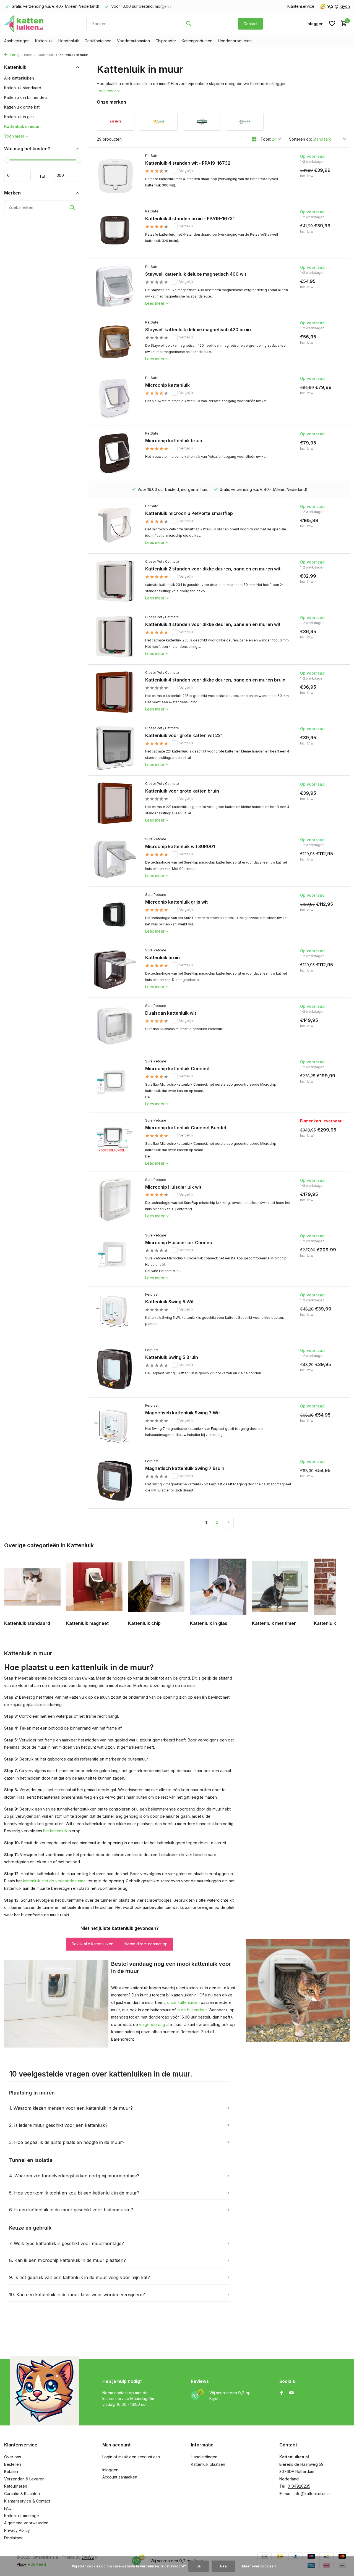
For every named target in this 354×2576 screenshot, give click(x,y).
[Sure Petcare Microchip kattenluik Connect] (115, 1083)
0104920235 (299, 2486)
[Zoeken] (189, 23)
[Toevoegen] (326, 194)
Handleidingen (204, 2457)
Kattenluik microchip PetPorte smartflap (189, 513)
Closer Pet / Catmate (162, 561)
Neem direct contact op (146, 1944)
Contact (250, 24)
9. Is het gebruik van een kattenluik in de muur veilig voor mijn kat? (80, 2277)
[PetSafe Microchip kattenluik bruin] (115, 453)
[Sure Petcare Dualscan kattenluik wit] (115, 1025)
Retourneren (16, 2486)
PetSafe (152, 156)
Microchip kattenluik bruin (174, 441)
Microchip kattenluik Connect (177, 1069)
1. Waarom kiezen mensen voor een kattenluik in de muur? (71, 2108)
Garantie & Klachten (22, 2494)
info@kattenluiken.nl (312, 2494)
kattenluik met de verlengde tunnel (55, 1881)
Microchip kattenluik (167, 385)
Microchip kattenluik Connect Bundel (186, 1128)
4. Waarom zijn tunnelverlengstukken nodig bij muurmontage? (74, 2176)
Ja (199, 2566)
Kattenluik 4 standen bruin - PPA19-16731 (190, 219)
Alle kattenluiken (19, 78)
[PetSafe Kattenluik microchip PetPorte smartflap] (115, 526)
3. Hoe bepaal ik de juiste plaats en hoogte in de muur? (67, 2142)
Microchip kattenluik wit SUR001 (180, 846)
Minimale (17, 175)
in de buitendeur (192, 2010)
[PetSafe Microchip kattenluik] (115, 398)
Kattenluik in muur (22, 126)
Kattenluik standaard (23, 88)
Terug (14, 55)
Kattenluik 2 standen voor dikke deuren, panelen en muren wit (213, 569)
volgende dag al (154, 2024)
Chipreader (166, 41)
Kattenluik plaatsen (208, 2464)
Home (27, 55)
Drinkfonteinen (98, 41)
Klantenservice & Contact (27, 2501)
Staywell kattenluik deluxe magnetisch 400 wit (196, 274)
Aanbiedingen (17, 41)
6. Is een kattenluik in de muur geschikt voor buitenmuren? (71, 2210)
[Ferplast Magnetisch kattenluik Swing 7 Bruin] (115, 1481)
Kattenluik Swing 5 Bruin (172, 1357)
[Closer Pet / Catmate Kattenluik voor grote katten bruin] (115, 803)
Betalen (11, 2471)
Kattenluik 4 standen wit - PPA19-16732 (188, 163)
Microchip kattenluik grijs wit (176, 902)
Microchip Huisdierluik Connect (179, 1243)
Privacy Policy (17, 2530)
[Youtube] (291, 2393)
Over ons (13, 2457)
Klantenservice (301, 6)
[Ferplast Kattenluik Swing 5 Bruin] (115, 1370)
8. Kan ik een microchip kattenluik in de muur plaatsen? (67, 2260)
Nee (223, 2566)
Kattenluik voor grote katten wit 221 (184, 735)
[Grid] (254, 139)
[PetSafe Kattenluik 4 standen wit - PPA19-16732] (115, 175)
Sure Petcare (156, 839)
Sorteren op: (300, 139)
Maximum (67, 175)
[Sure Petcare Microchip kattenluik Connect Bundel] (115, 1142)
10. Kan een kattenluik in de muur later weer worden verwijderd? (77, 2295)
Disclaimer (13, 2538)
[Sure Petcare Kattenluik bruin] (115, 970)
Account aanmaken (120, 2477)
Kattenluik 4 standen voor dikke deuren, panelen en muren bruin (215, 680)
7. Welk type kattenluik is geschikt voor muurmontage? (67, 2243)
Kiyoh (345, 6)
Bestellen (13, 2464)
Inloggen (110, 2470)
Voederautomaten (133, 41)
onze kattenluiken (183, 2002)
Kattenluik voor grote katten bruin (182, 791)
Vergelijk (186, 171)
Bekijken (311, 1163)
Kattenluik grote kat (22, 107)
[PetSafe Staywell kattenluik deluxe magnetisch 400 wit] (115, 286)
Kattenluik (44, 41)
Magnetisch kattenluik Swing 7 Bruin (185, 1468)
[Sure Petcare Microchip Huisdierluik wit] (115, 1199)
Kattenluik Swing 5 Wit (169, 1302)
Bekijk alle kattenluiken (93, 1944)
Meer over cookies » (259, 2566)
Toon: (266, 139)
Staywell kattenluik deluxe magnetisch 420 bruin (198, 330)
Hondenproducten (235, 41)
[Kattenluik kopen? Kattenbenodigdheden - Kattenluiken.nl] (25, 23)
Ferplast (152, 1294)
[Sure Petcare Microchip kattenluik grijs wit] (115, 914)
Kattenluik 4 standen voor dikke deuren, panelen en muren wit (213, 624)
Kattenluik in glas (19, 117)
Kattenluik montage (22, 2516)
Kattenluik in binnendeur (26, 97)
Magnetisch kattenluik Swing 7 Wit (183, 1413)
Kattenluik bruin (162, 957)
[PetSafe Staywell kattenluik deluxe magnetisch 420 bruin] (115, 342)
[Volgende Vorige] (228, 1522)
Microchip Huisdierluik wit (173, 1187)
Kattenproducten (197, 41)
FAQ (8, 2508)
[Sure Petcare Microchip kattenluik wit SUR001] (115, 859)
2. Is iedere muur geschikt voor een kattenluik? (58, 2125)
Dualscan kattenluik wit (171, 1013)
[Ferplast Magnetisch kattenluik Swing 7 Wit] (115, 1425)
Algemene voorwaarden (26, 2523)
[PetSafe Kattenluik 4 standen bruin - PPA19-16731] (115, 231)
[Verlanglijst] (332, 23)
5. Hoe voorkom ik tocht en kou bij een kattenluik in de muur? (74, 2193)
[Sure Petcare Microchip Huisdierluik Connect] (115, 1257)
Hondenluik (69, 41)
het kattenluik (55, 1831)
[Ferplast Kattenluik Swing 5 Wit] (115, 1314)
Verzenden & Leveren (24, 2479)
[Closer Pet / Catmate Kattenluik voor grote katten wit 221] (115, 748)
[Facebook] (282, 2393)
